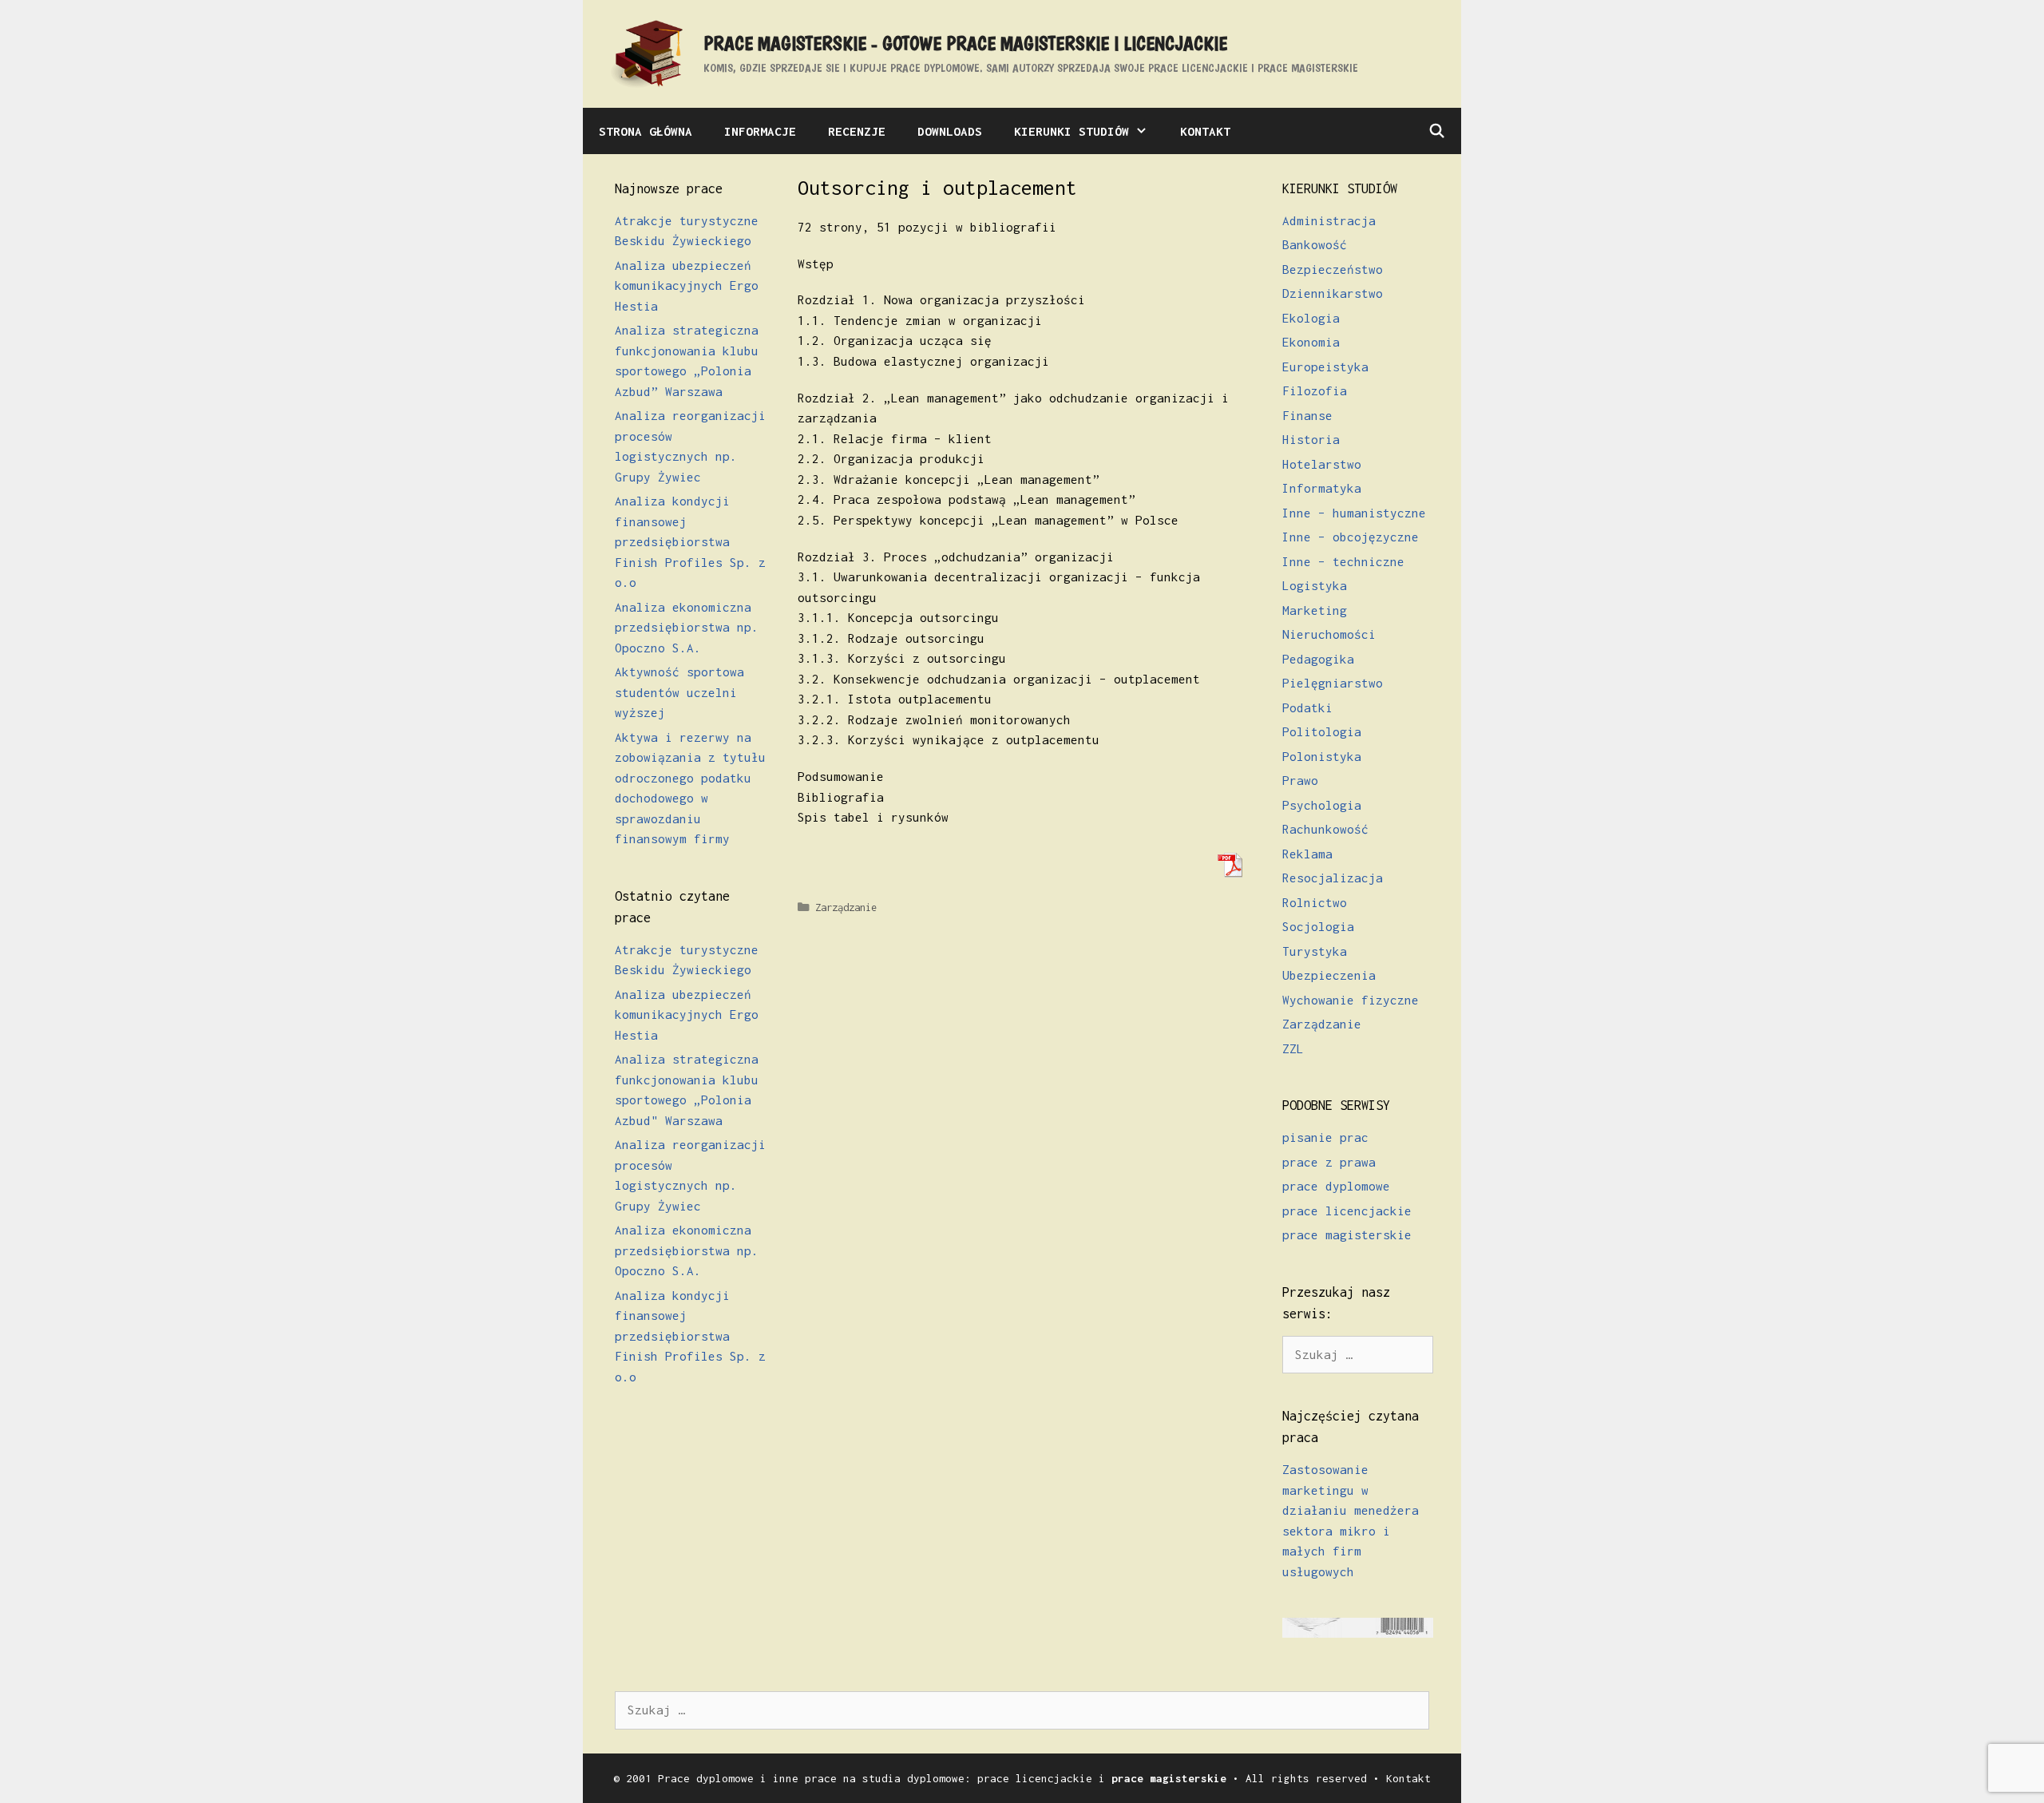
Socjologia (1318, 926)
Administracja (1329, 220)
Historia (1311, 439)
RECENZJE (857, 131)
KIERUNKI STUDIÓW (1072, 131)
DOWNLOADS (950, 131)
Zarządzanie (846, 907)
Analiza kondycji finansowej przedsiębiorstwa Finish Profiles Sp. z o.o (690, 541)
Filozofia (1315, 390)
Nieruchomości (1329, 634)
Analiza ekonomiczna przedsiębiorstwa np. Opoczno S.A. (687, 627)
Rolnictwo (1315, 902)
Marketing (1315, 610)
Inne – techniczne (1343, 561)
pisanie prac (1325, 1137)
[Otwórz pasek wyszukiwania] (1436, 131)
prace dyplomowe (1336, 1186)
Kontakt (1408, 1778)
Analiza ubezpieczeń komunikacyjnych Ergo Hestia (687, 285)
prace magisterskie (1347, 1234)
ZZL (1293, 1048)
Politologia (1322, 731)
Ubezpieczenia (1329, 975)
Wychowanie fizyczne (1351, 1000)
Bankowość (1315, 244)
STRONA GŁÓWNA (646, 131)
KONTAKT (1205, 131)
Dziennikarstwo (1333, 293)
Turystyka (1315, 951)
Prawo (1300, 780)
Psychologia (1322, 805)
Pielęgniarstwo (1333, 683)
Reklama (1307, 854)
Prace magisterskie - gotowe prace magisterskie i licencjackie (965, 43)
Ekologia (1311, 318)
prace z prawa (1329, 1162)
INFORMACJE (760, 131)
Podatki (1307, 707)
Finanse (1307, 415)
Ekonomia (1311, 342)
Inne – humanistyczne (1354, 513)
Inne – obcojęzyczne (1351, 537)
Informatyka (1322, 488)
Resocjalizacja (1333, 878)
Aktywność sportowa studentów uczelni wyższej (679, 692)
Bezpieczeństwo (1333, 269)
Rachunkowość (1325, 829)
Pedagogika (1318, 659)
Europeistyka (1325, 367)
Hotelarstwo (1322, 464)
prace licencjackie (1347, 1211)
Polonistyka (1322, 756)
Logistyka (1315, 585)
